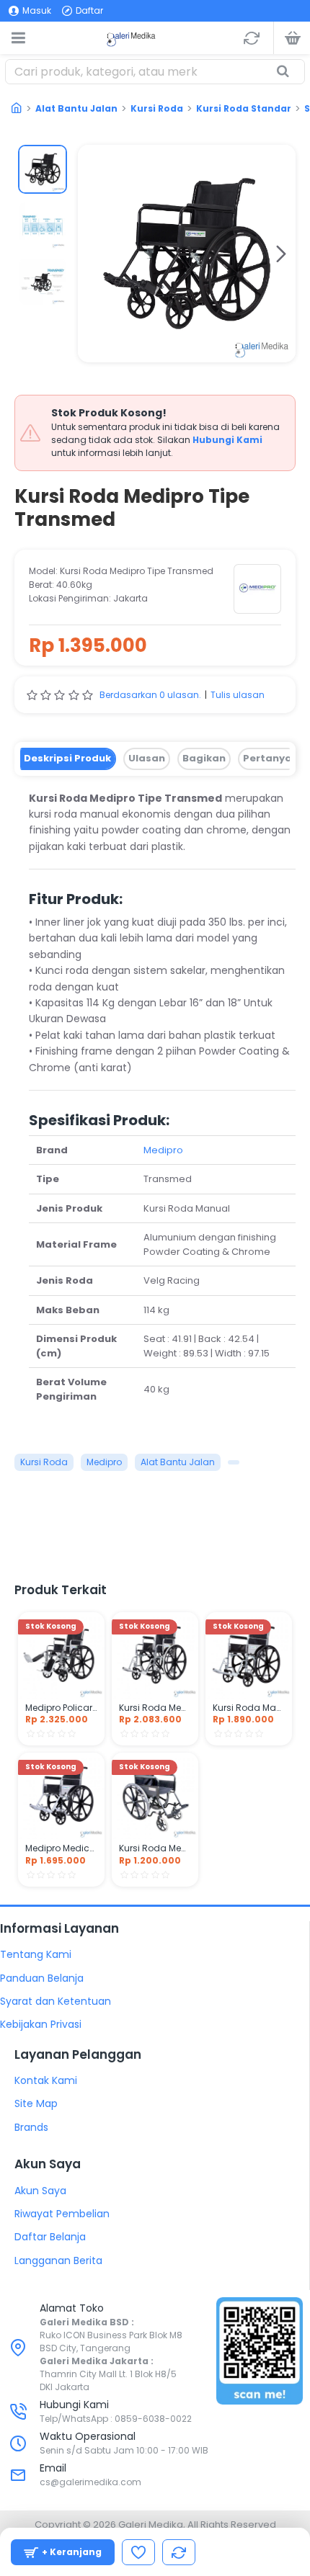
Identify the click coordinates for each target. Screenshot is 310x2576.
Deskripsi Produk (67, 758)
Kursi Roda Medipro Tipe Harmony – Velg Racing (155, 1708)
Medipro (163, 1150)
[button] (92, 254)
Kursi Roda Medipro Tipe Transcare (155, 1848)
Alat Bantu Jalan (76, 108)
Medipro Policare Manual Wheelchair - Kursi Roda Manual (61, 1708)
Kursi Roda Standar (244, 108)
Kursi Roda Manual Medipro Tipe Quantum (249, 1708)
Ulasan (147, 758)
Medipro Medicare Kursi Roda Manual (61, 1848)
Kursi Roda (157, 108)
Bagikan (204, 758)
